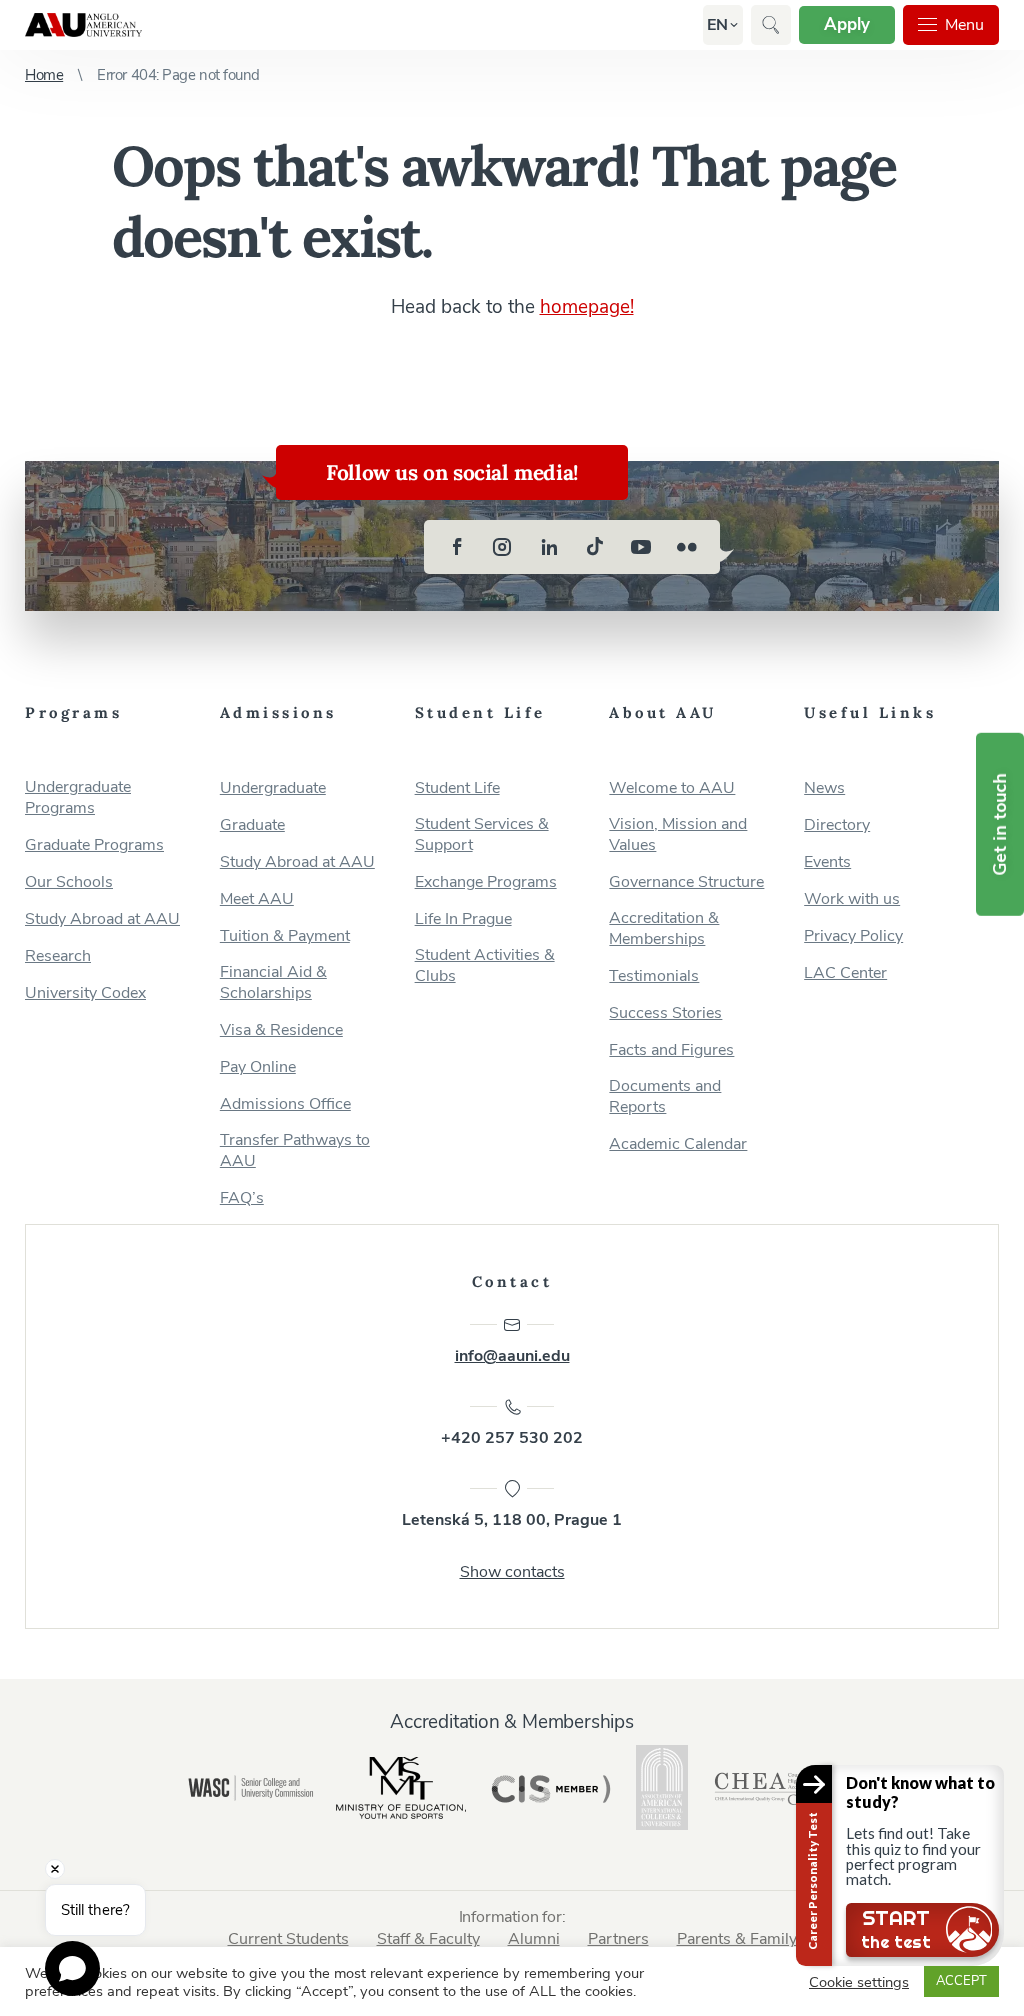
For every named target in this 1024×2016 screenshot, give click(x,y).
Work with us (852, 899)
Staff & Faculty (428, 1939)
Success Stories (665, 1013)
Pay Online (258, 1067)
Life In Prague (463, 919)
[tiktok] (595, 547)
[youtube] (641, 547)
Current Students (288, 1939)
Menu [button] (964, 25)
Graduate (252, 825)
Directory (837, 825)
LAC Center (845, 973)
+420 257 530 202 (512, 1438)
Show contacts (512, 1572)
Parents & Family (737, 1939)
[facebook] (457, 547)
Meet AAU (257, 899)
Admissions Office (285, 1104)
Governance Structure (686, 882)
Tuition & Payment (285, 936)
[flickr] (687, 547)
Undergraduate (273, 788)
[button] (717, 25)
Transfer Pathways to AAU (295, 1151)
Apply (847, 24)
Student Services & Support (482, 835)
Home (44, 75)
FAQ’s (242, 1198)
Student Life (457, 788)
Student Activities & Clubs (485, 966)
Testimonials (654, 976)
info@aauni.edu (512, 1356)
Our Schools (69, 882)
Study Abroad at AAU (102, 919)
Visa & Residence (281, 1030)
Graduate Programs (94, 845)
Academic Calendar (678, 1144)
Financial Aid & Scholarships (273, 983)
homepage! (587, 307)
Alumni (534, 1939)
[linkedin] (549, 547)
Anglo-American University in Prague (83, 25)
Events (827, 862)
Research (58, 956)
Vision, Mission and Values (678, 835)
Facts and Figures (671, 1050)
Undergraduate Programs (78, 798)
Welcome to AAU (672, 788)
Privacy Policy (853, 936)
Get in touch (1000, 824)
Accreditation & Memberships (664, 929)
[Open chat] (72, 1968)
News (824, 788)
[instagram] (503, 547)
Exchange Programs (486, 882)
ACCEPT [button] (961, 1981)
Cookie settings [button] (859, 1982)
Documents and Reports (665, 1097)
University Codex (85, 993)
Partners (618, 1939)
